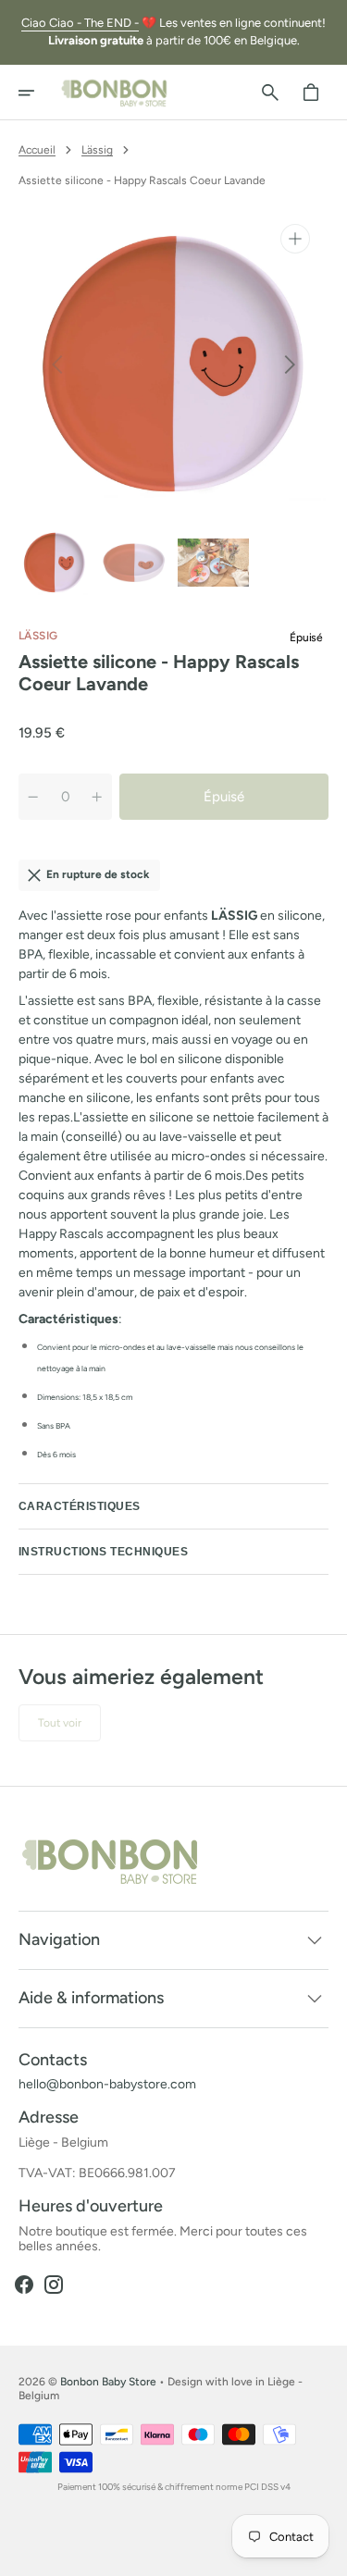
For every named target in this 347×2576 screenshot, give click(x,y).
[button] (39, 93)
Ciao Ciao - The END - (80, 23)
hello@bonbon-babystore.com (107, 2085)
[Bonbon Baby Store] (115, 93)
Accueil (37, 150)
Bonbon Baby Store (108, 2382)
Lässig (97, 150)
